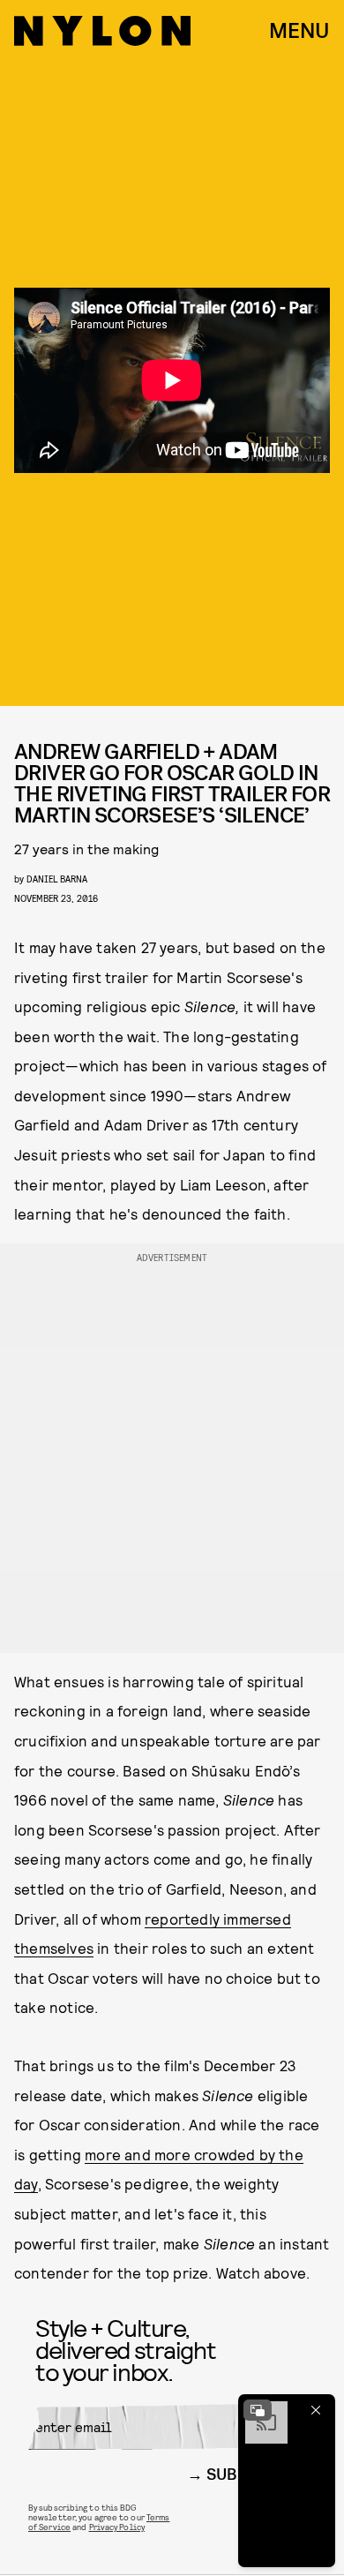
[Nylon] (102, 31)
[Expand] (258, 2410)
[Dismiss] (316, 2410)
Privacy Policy (117, 2527)
